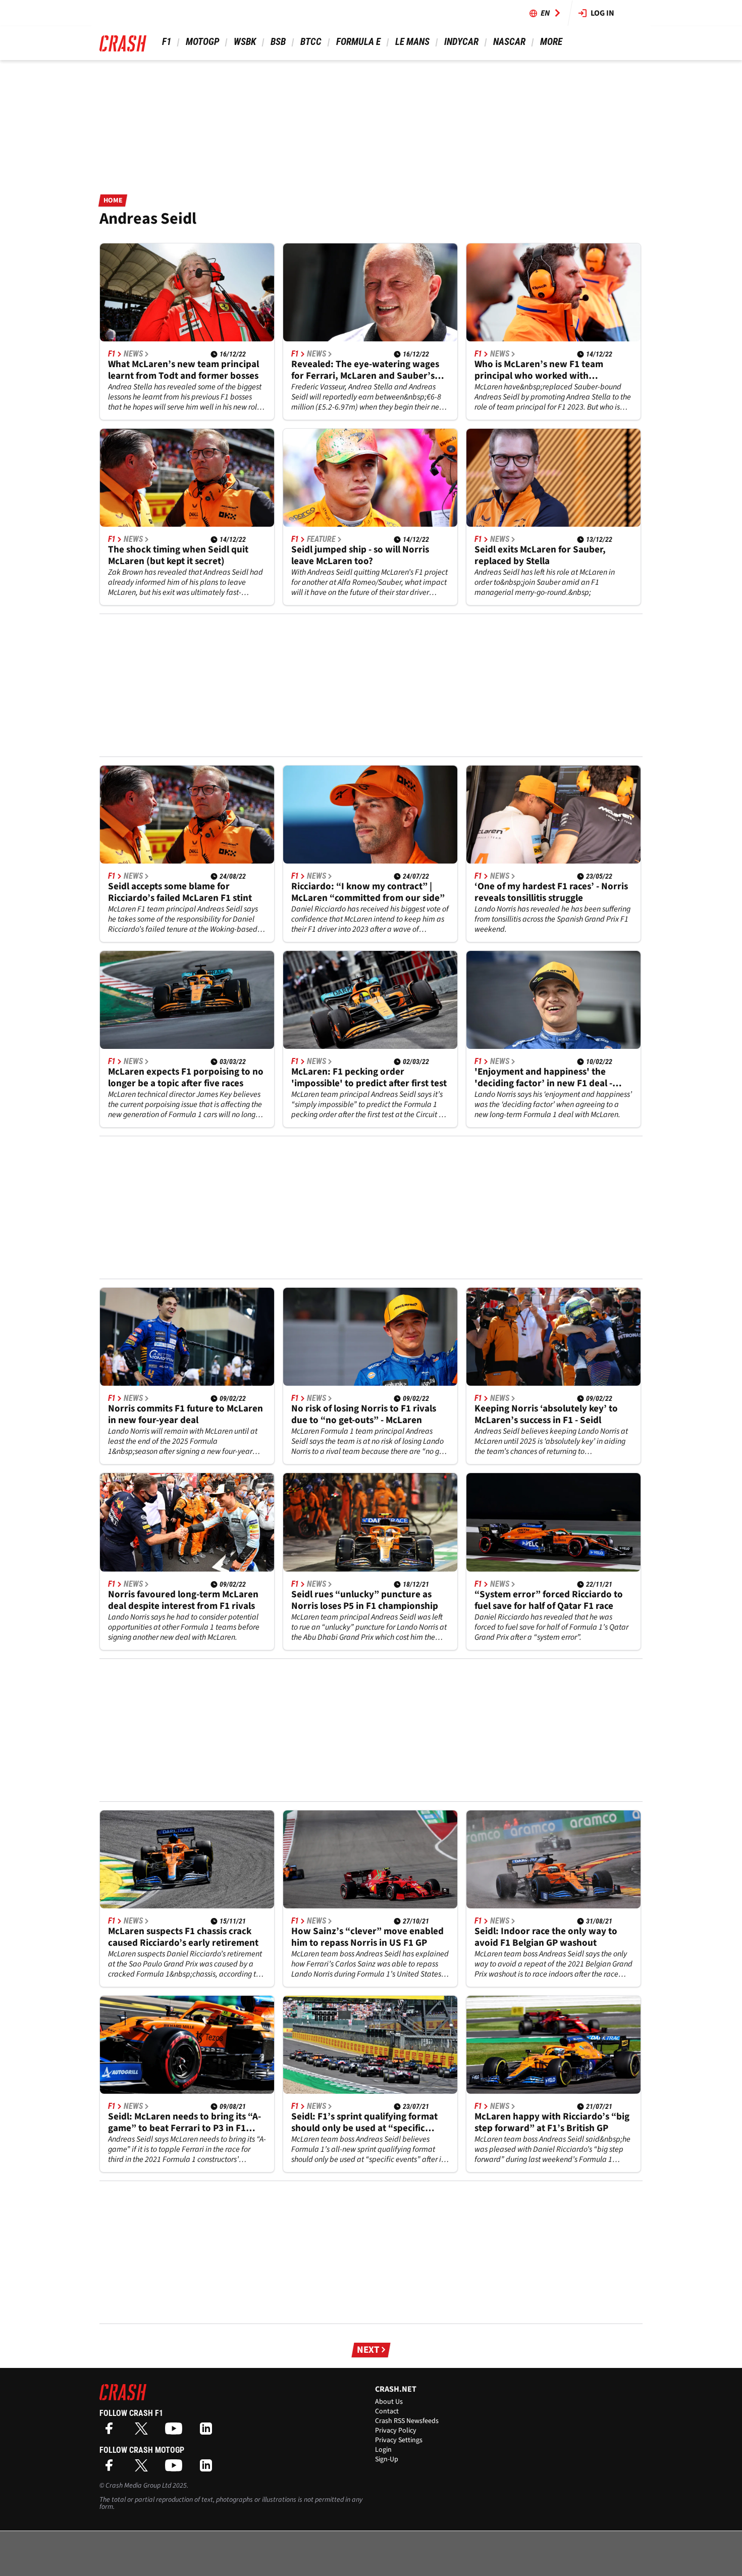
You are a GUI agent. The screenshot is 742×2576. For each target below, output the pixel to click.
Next (368, 2350)
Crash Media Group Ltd (138, 2486)
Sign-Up (387, 2459)
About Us (389, 2402)
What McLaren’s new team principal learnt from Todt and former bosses (183, 370)
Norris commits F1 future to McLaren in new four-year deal (185, 1415)
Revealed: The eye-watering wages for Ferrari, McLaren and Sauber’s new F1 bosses (365, 370)
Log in (602, 13)
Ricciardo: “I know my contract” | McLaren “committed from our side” (368, 892)
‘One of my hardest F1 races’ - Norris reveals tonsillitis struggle (551, 892)
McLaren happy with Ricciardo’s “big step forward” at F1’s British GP (552, 2123)
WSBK (245, 42)
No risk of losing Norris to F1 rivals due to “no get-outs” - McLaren (364, 1415)
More (551, 42)
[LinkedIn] (208, 2432)
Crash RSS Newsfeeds (407, 2421)
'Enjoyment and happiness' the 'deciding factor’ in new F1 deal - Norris (543, 1078)
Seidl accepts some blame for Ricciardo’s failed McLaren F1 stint (180, 892)
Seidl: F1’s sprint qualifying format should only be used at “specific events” (364, 2123)
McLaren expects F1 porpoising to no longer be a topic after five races (186, 1078)
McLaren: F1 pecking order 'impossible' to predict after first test (369, 1078)
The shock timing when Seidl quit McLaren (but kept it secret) (178, 555)
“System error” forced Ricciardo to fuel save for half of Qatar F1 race (549, 1600)
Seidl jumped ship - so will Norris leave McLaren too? (360, 555)
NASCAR (509, 42)
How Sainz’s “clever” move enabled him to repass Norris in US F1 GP (367, 1937)
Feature (321, 539)
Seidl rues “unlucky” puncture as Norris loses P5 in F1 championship (365, 1600)
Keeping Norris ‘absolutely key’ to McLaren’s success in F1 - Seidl (546, 1415)
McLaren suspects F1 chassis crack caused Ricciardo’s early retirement (183, 1937)
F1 (167, 42)
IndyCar (461, 42)
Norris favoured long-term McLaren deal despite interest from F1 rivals (183, 1600)
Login (383, 2450)
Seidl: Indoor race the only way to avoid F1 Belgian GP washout (546, 1937)
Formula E (358, 42)
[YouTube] (176, 2432)
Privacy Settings (399, 2440)
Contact (387, 2411)
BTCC (311, 42)
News (133, 354)
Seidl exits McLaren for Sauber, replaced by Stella (540, 555)
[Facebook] (112, 2432)
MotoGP (202, 42)
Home (113, 200)
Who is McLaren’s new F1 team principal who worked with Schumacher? (539, 370)
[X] (144, 2432)
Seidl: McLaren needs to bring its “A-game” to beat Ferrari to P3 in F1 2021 (184, 2123)
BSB (278, 42)
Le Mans (412, 42)
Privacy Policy (396, 2431)
